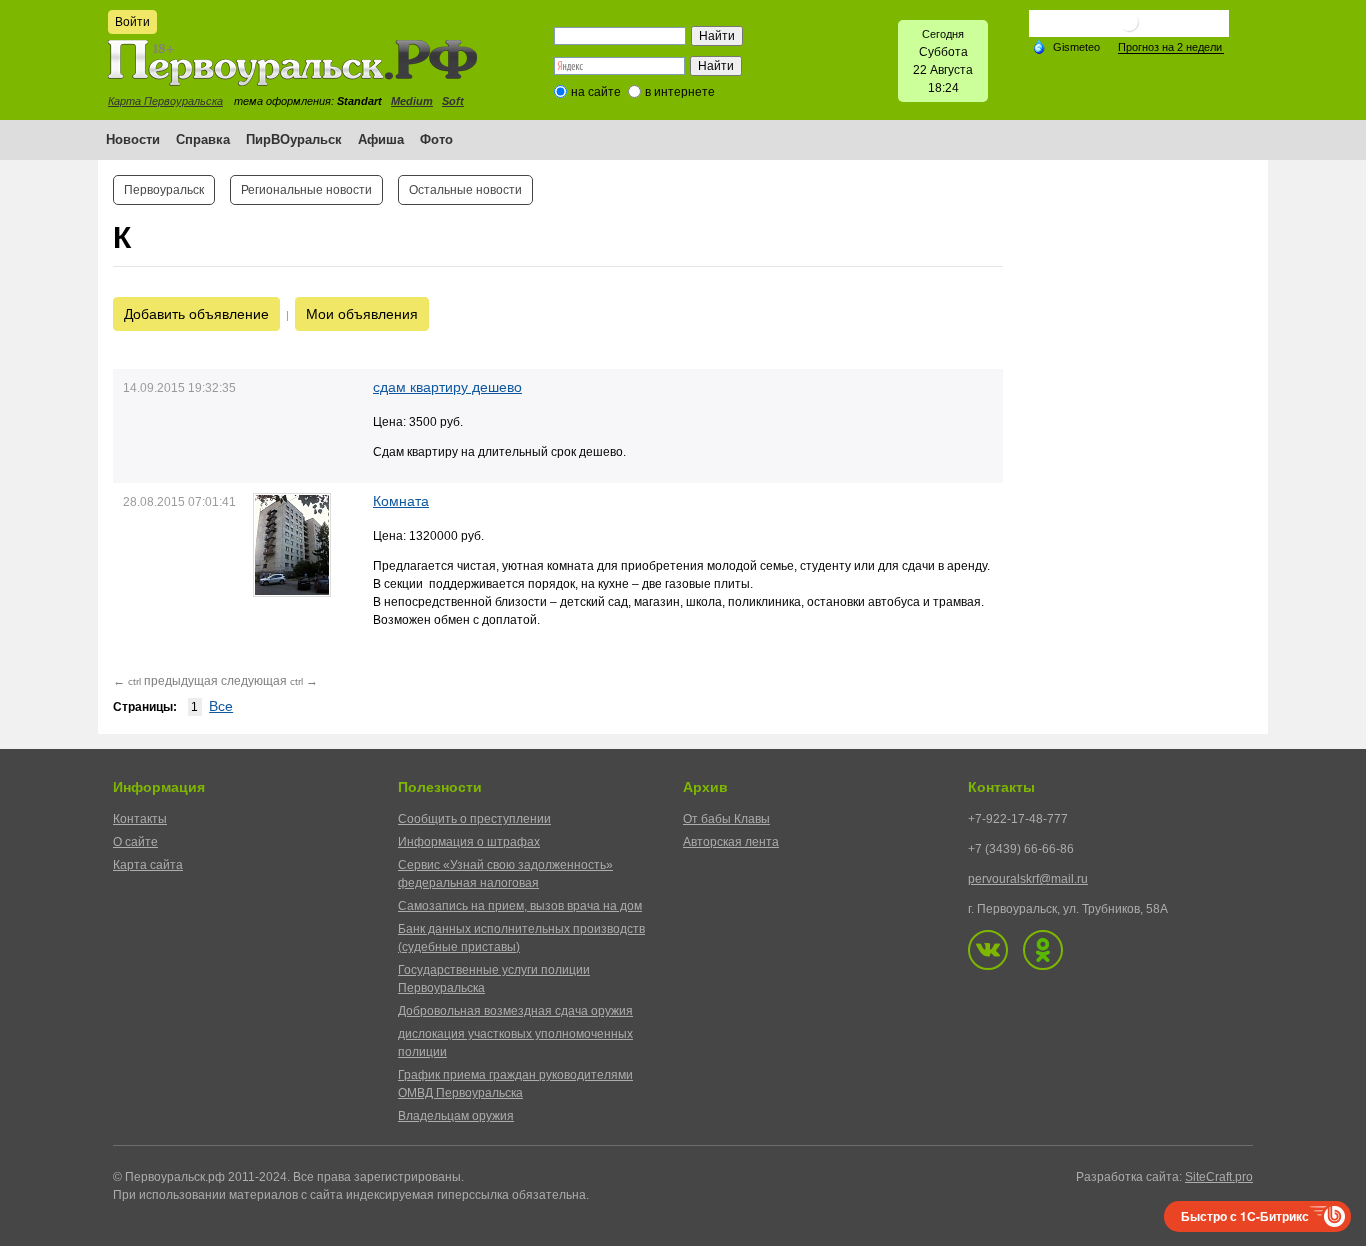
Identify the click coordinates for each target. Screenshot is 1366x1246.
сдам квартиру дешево (447, 387)
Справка (203, 139)
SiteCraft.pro (1219, 1177)
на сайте (596, 92)
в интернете (680, 92)
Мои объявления (362, 314)
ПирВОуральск (294, 139)
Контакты (140, 819)
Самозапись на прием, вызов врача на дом (520, 906)
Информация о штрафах (469, 842)
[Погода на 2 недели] (1171, 47)
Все (221, 706)
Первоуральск (164, 190)
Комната (401, 501)
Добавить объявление (196, 314)
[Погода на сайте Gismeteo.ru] (1129, 29)
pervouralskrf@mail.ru (1028, 879)
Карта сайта (148, 865)
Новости (133, 139)
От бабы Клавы (726, 819)
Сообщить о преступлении (474, 819)
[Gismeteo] (1066, 46)
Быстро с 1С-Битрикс (1245, 1216)
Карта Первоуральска (165, 101)
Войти (132, 22)
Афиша (381, 139)
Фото (436, 139)
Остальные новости (465, 190)
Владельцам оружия (456, 1116)
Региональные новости (306, 190)
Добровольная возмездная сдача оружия (515, 1011)
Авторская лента (731, 842)
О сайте (135, 842)
